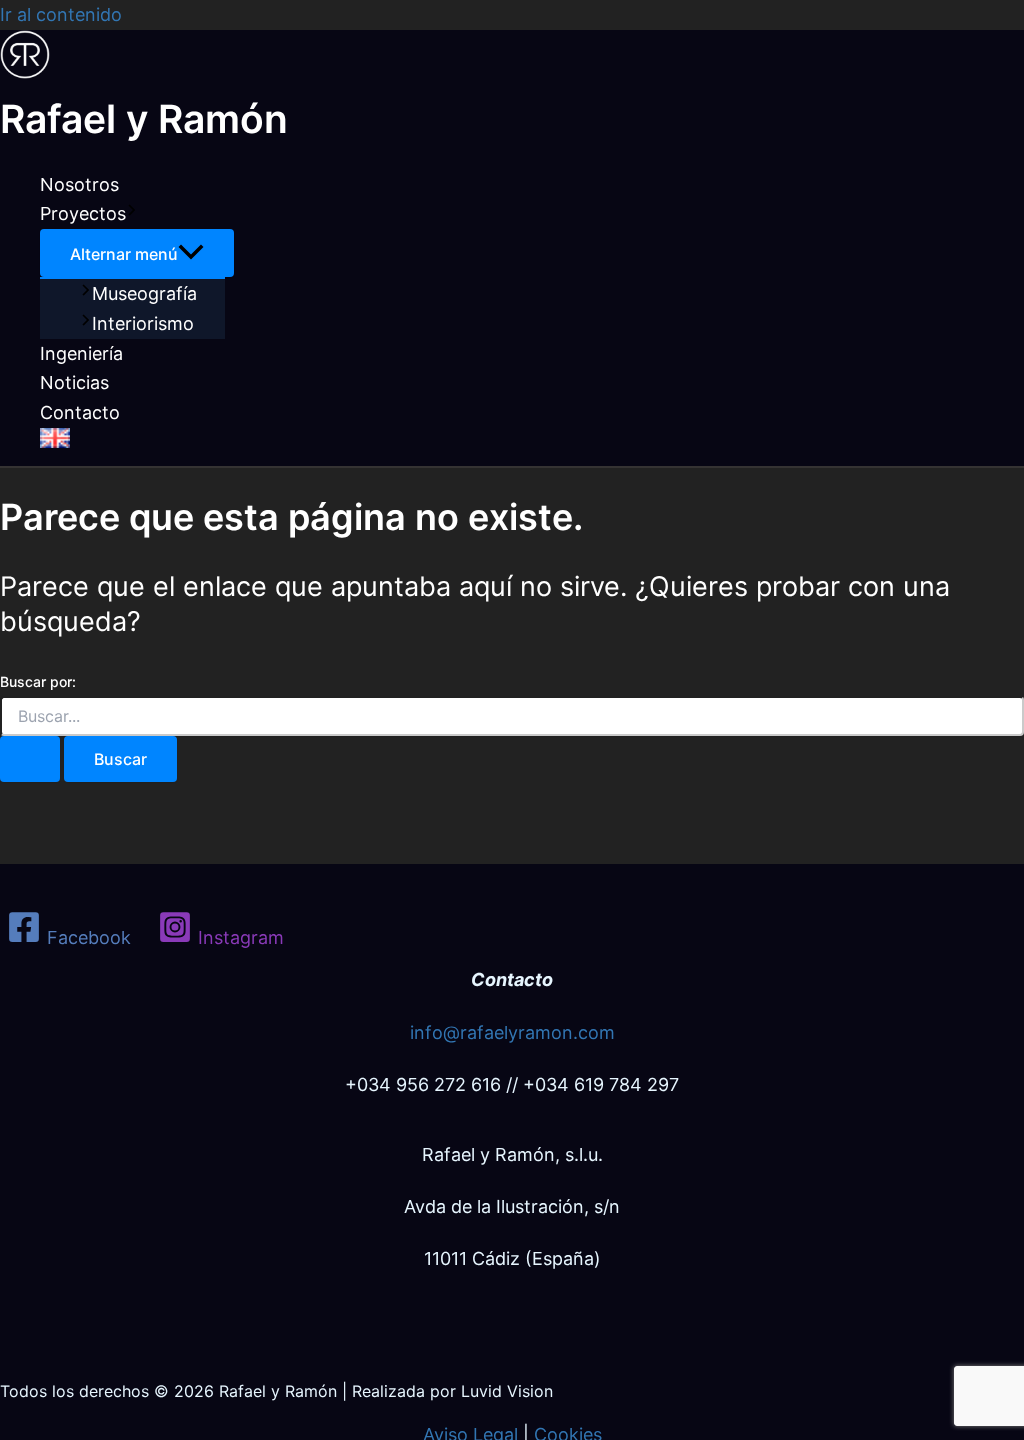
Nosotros (79, 184)
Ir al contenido (61, 14)
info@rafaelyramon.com (512, 1032)
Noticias (74, 382)
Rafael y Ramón (144, 118)
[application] (132, 214)
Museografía (144, 293)
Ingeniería (81, 353)
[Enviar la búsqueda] (30, 759)
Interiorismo (143, 323)
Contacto (80, 412)
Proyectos (83, 213)
